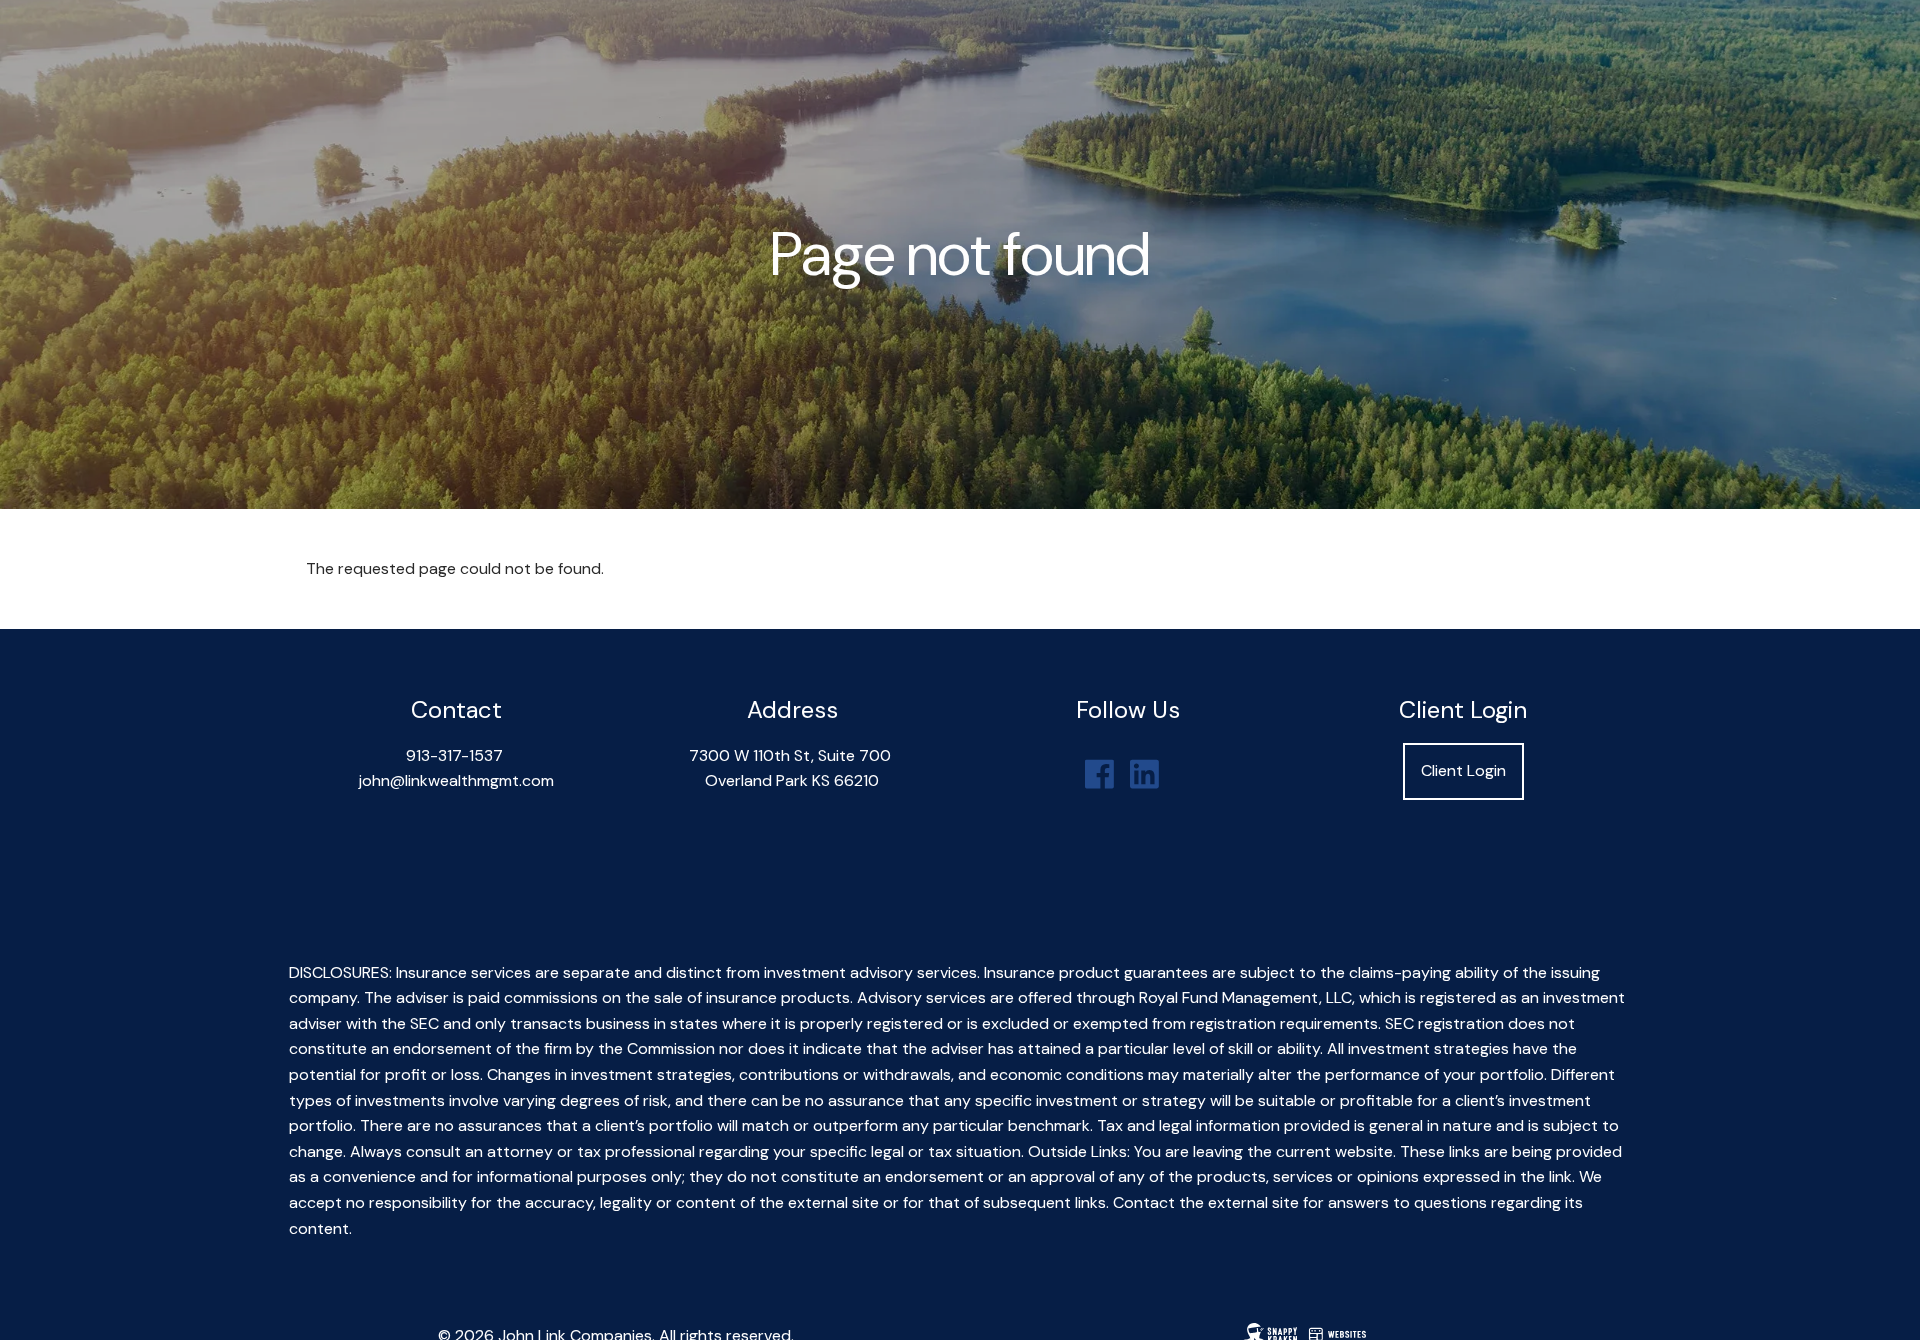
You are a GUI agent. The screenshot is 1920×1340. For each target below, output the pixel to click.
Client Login (1463, 770)
